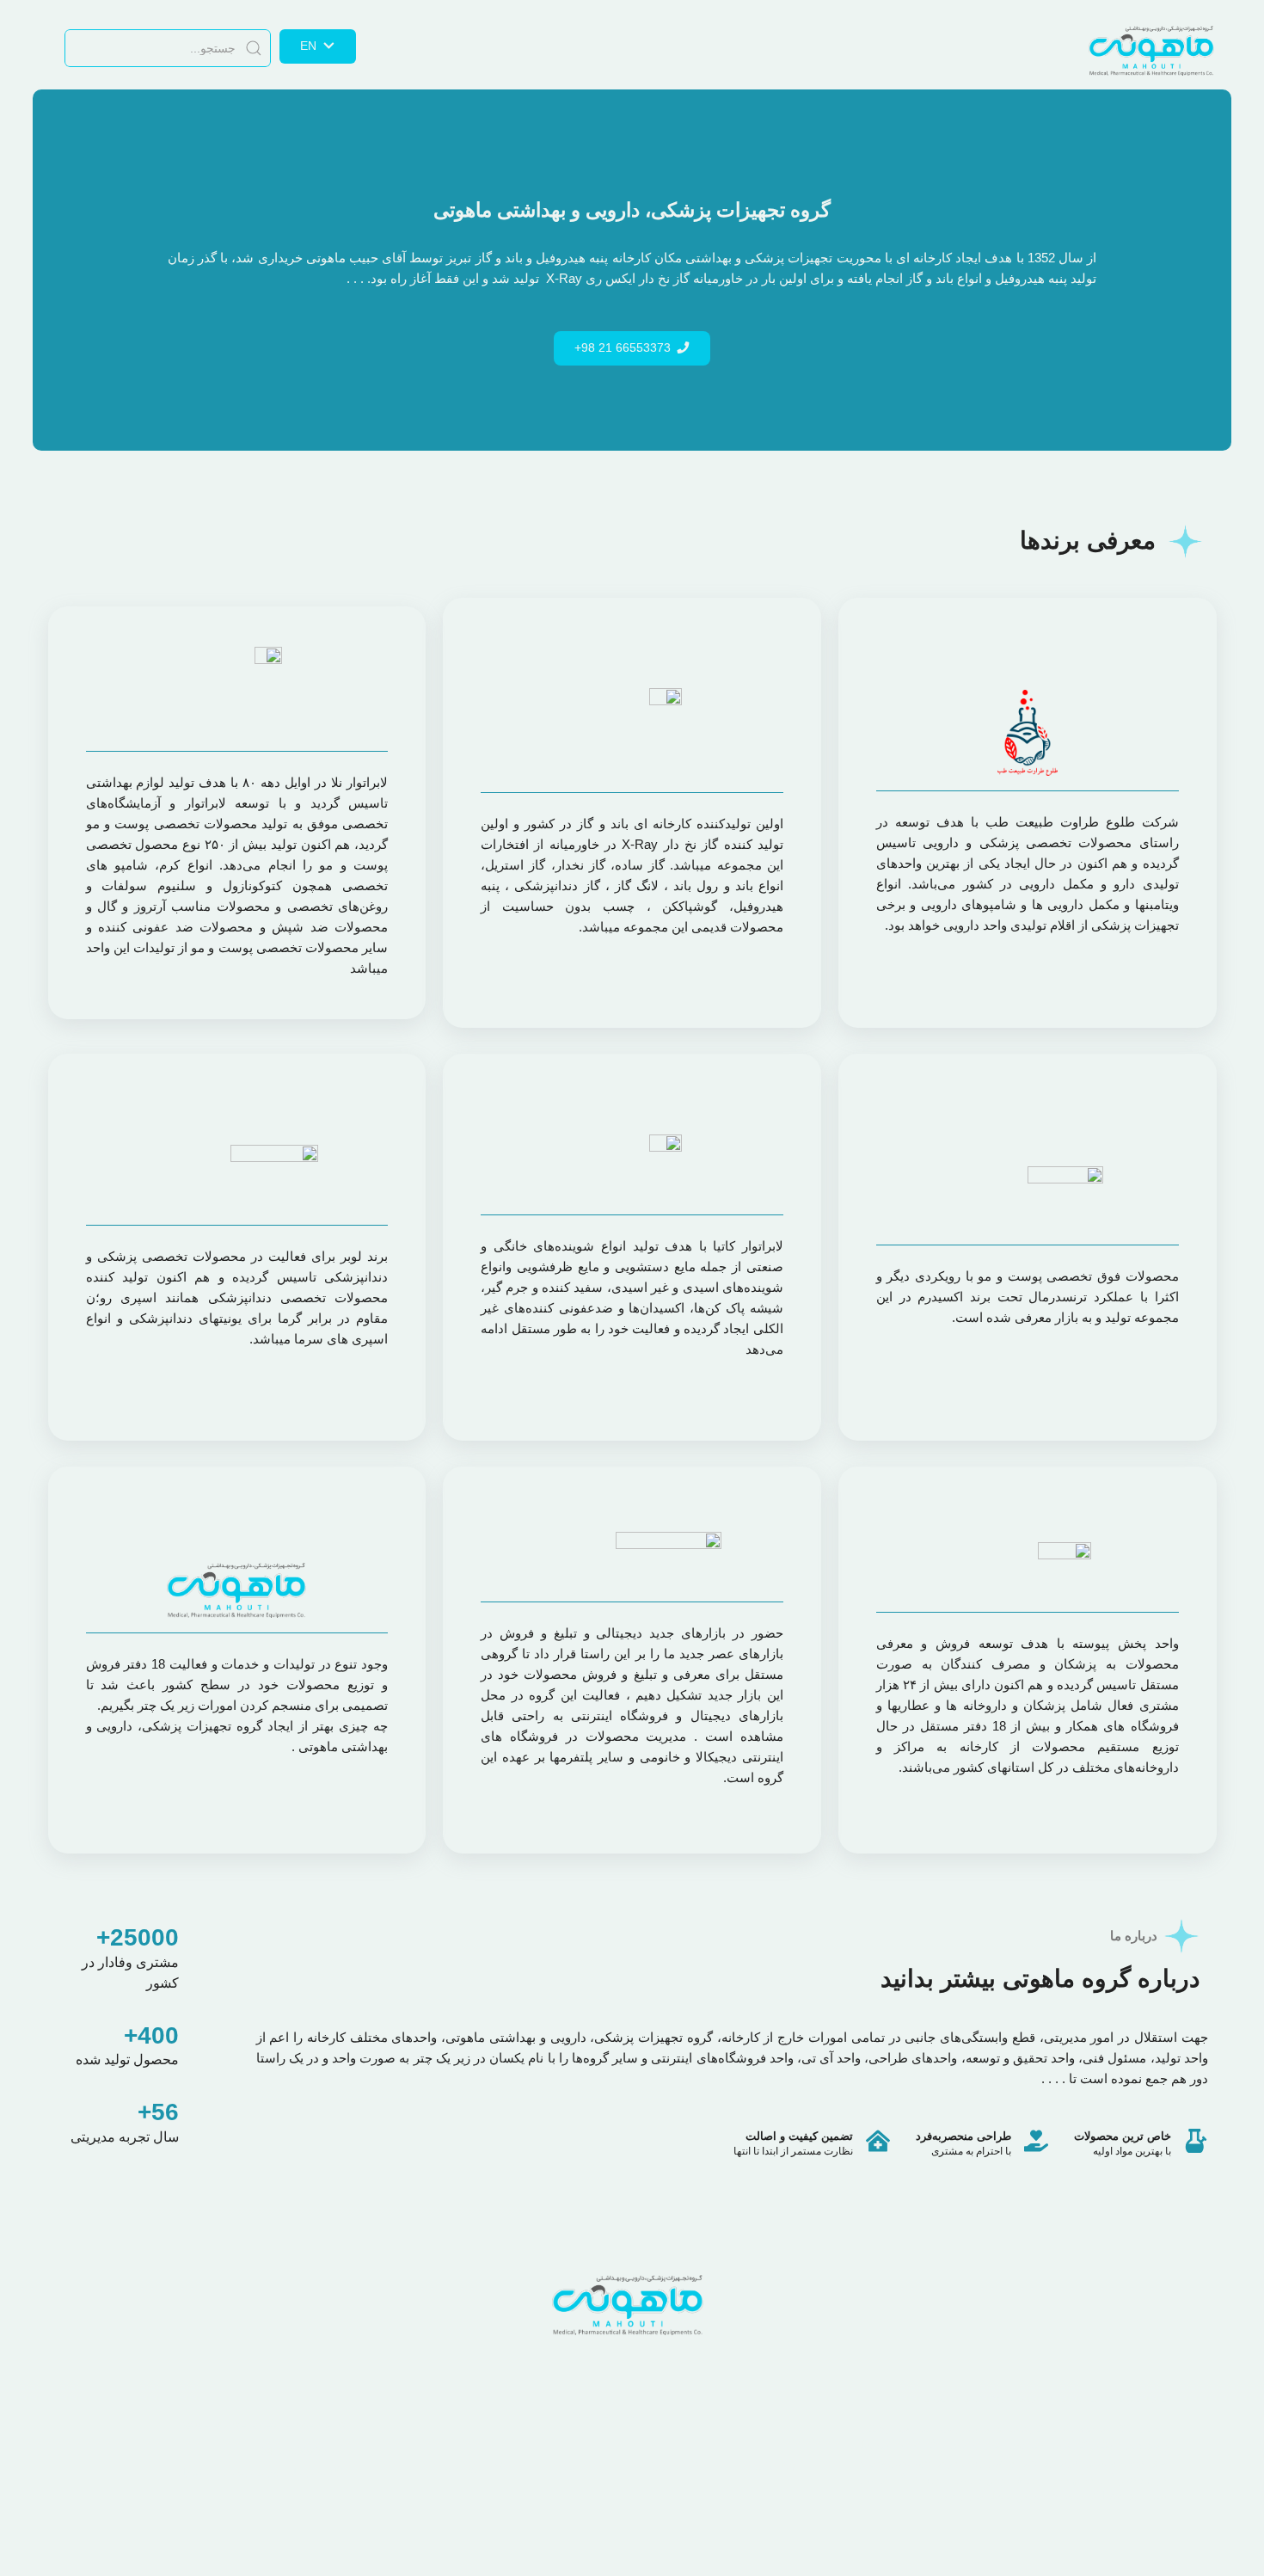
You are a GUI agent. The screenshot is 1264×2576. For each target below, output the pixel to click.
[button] (632, 348)
